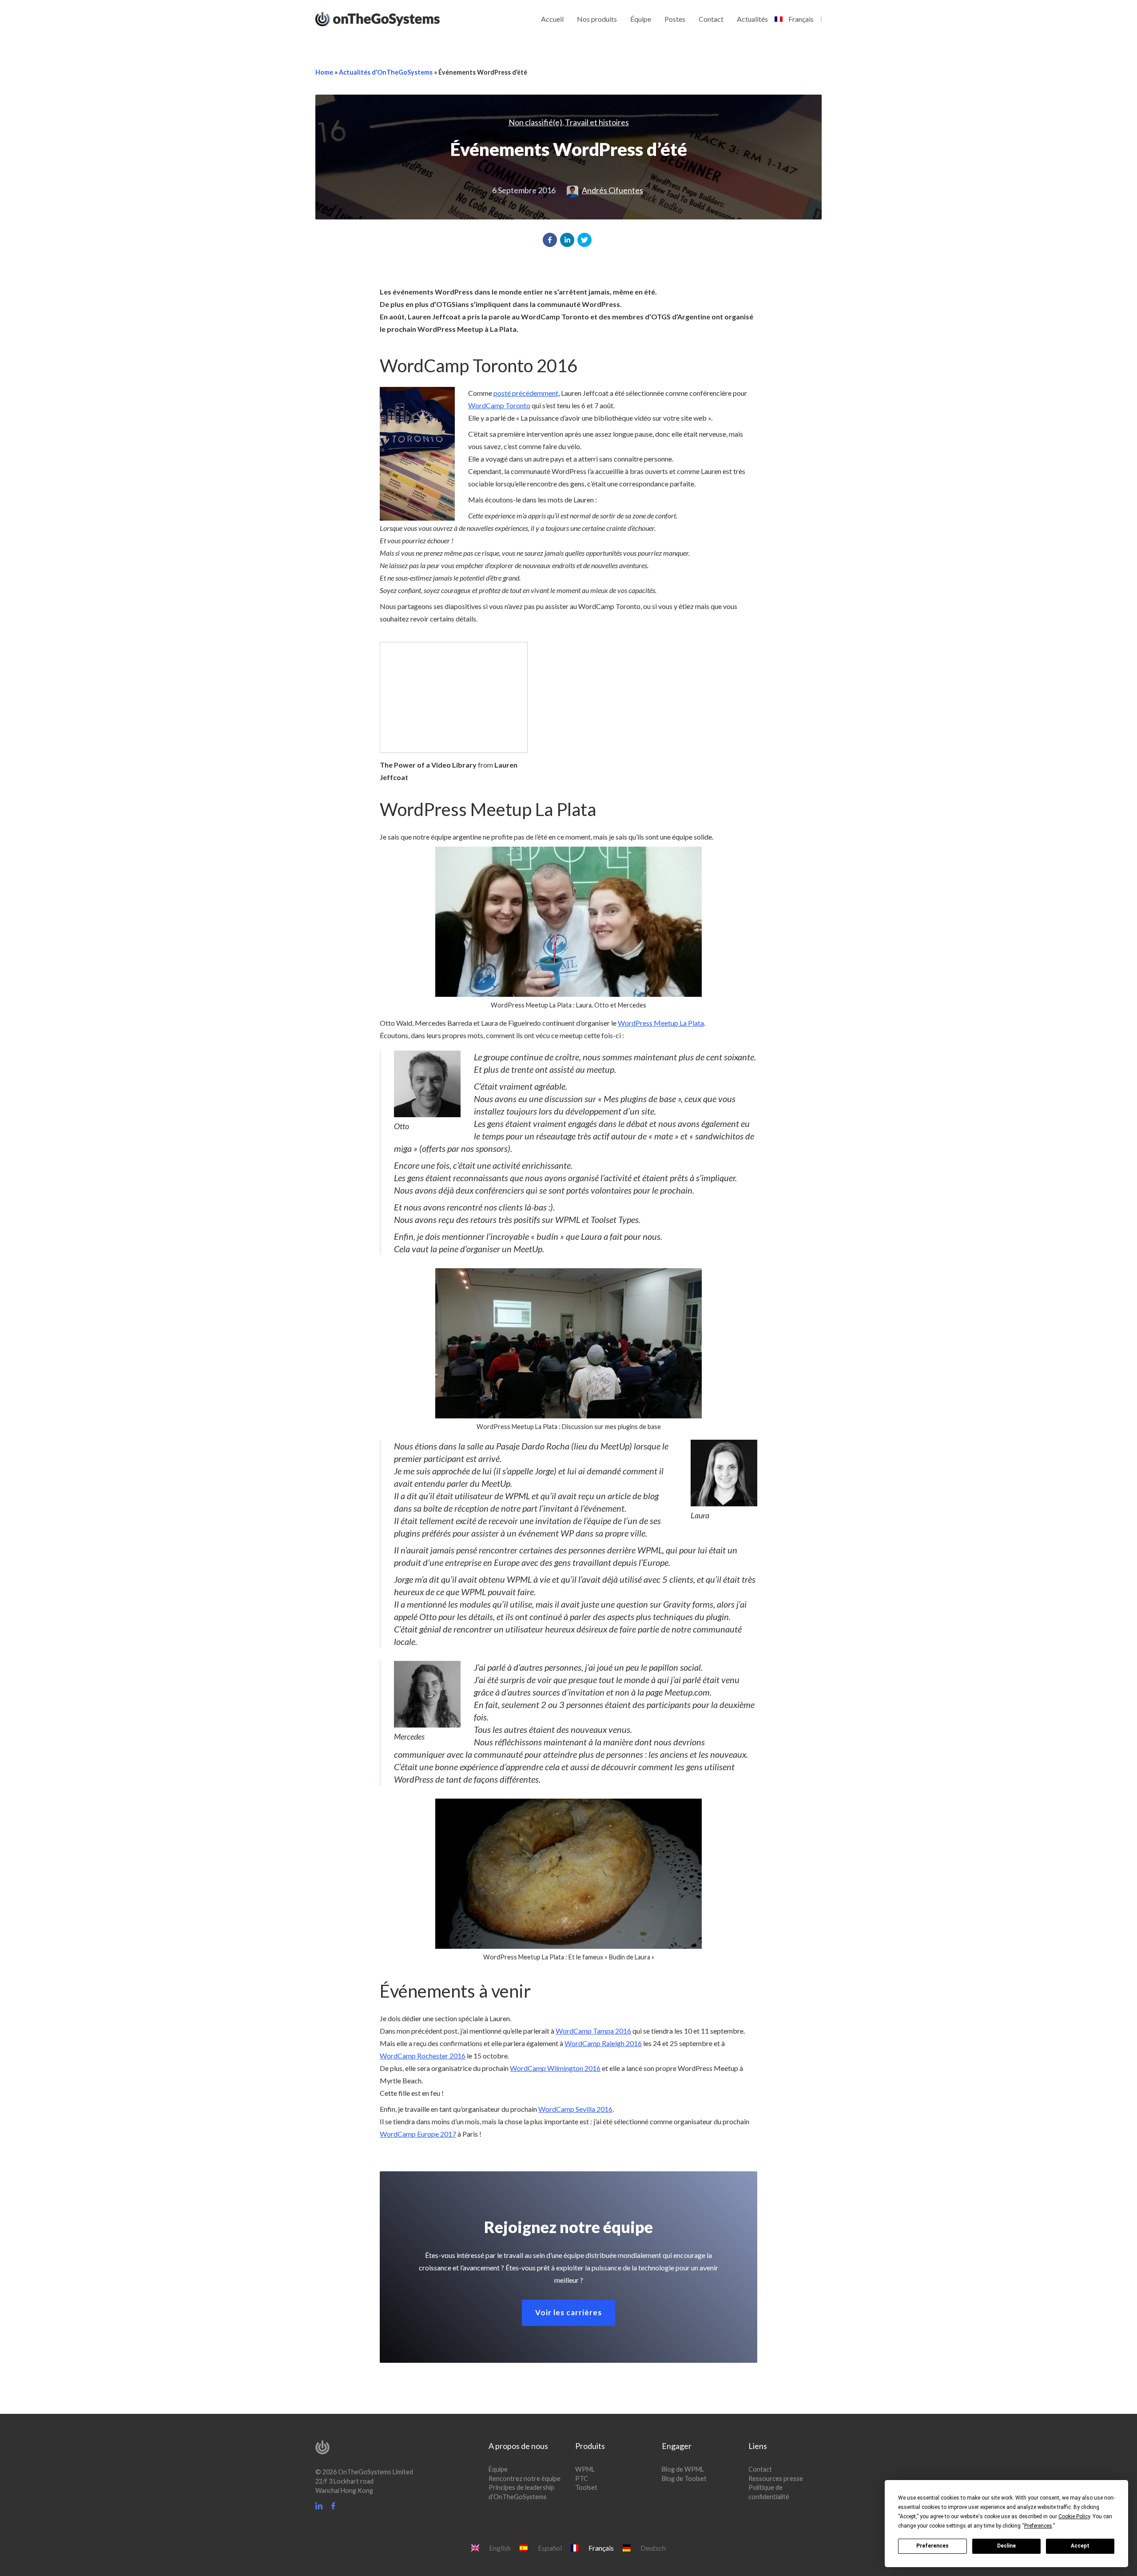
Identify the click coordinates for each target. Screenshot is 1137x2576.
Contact (711, 19)
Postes (675, 19)
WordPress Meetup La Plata (661, 1023)
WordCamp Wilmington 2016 (555, 2068)
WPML (585, 2469)
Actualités (752, 19)
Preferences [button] (1038, 2526)
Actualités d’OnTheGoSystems (386, 72)
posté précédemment (526, 393)
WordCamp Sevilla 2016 (575, 2109)
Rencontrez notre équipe (525, 2478)
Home (324, 72)
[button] (550, 240)
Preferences (932, 2546)
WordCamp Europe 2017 (418, 2134)
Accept (1080, 2546)
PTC (582, 2478)
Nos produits (597, 19)
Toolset (586, 2488)
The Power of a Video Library (428, 765)
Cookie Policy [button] (1074, 2516)
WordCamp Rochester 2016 (423, 2056)
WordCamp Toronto (499, 405)
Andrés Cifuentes (612, 190)
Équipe (641, 19)
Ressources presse (776, 2478)
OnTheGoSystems (394, 18)
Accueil (552, 19)
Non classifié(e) (535, 122)
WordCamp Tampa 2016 (593, 2031)
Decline (1006, 2546)
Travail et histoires (597, 122)
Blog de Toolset (684, 2478)
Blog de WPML (683, 2469)
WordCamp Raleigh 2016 (603, 2043)
